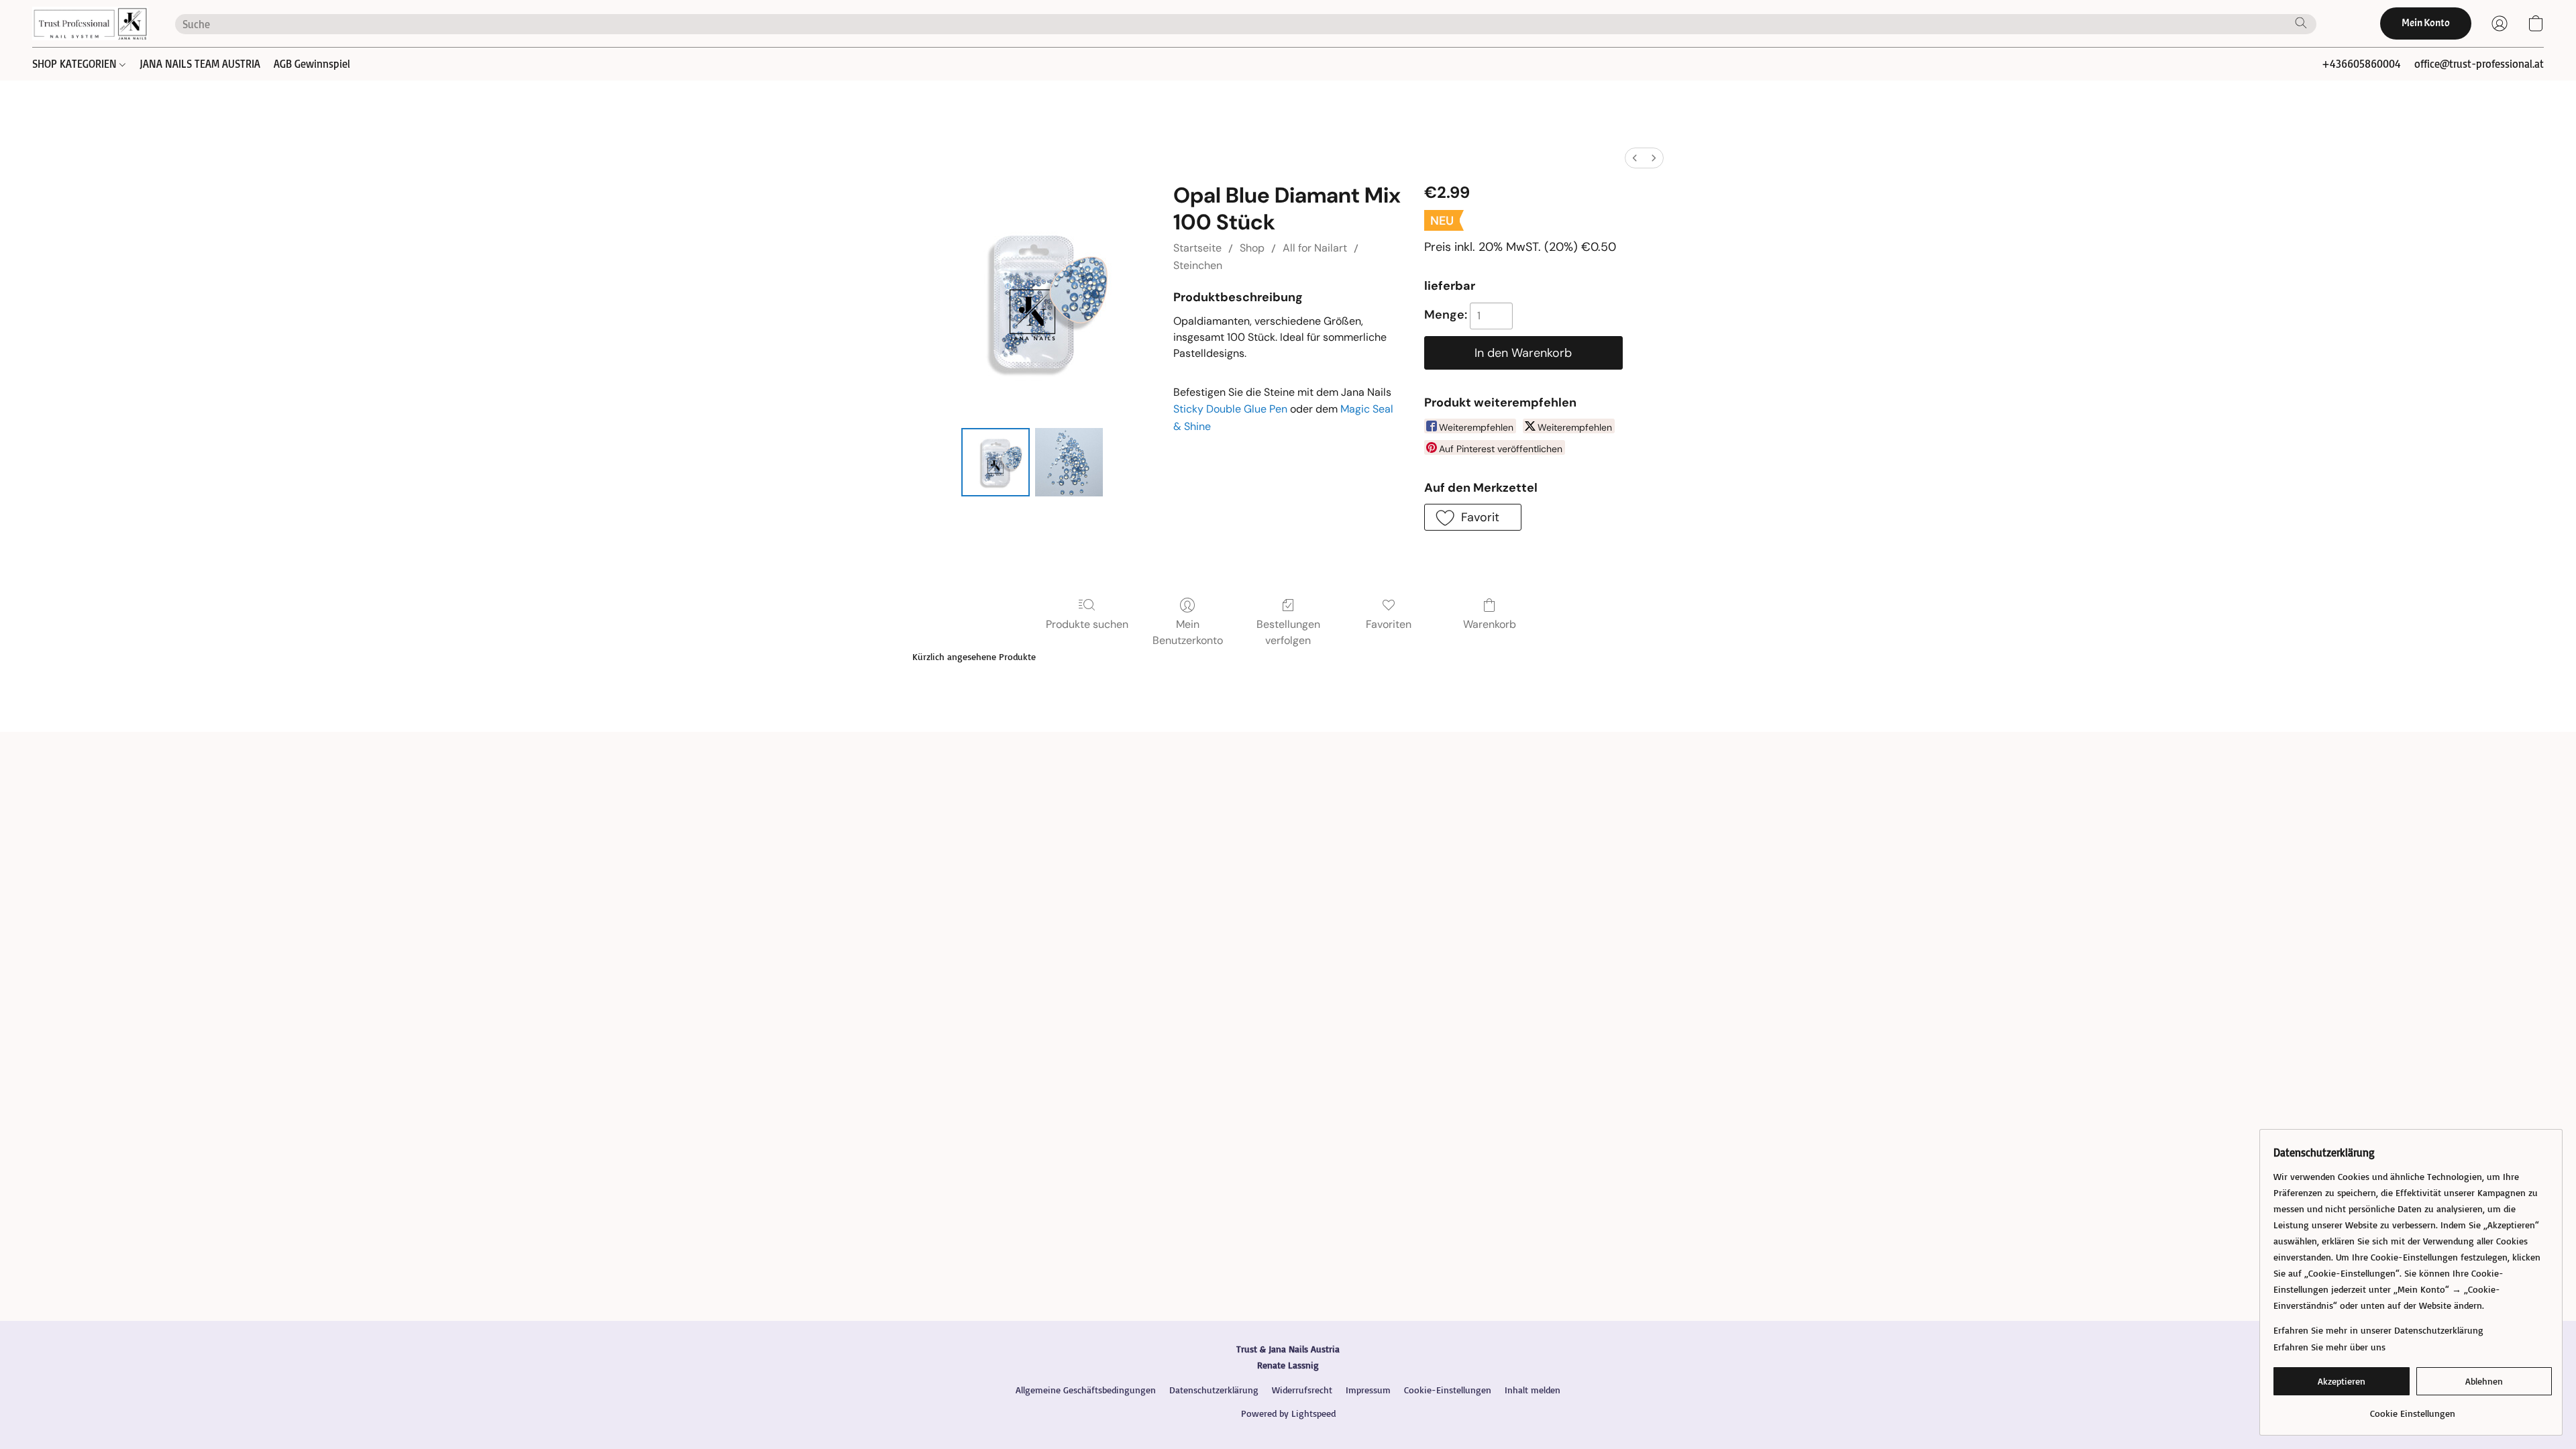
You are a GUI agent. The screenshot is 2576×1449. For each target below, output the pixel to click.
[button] (90, 23)
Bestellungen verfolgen (1288, 632)
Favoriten (1389, 624)
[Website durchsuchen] (2301, 23)
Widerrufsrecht (1302, 1390)
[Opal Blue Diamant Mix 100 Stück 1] (1069, 462)
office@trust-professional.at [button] (2479, 64)
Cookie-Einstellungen (1448, 1390)
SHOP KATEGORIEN (76, 64)
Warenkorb (1490, 624)
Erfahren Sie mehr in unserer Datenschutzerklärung (2378, 1330)
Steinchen (1198, 265)
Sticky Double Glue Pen (1230, 409)
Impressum (1368, 1390)
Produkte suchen (1087, 624)
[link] (2413, 1408)
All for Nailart (1315, 248)
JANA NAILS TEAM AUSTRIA (200, 64)
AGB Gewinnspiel (312, 64)
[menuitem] (1635, 158)
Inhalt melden (1533, 1390)
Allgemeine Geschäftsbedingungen (1086, 1390)
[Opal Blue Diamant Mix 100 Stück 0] (996, 462)
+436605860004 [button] (2361, 64)
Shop (1252, 248)
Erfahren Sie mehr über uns (2329, 1347)
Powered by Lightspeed (1288, 1413)
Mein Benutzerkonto (1188, 632)
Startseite (1197, 248)
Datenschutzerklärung (1214, 1390)
